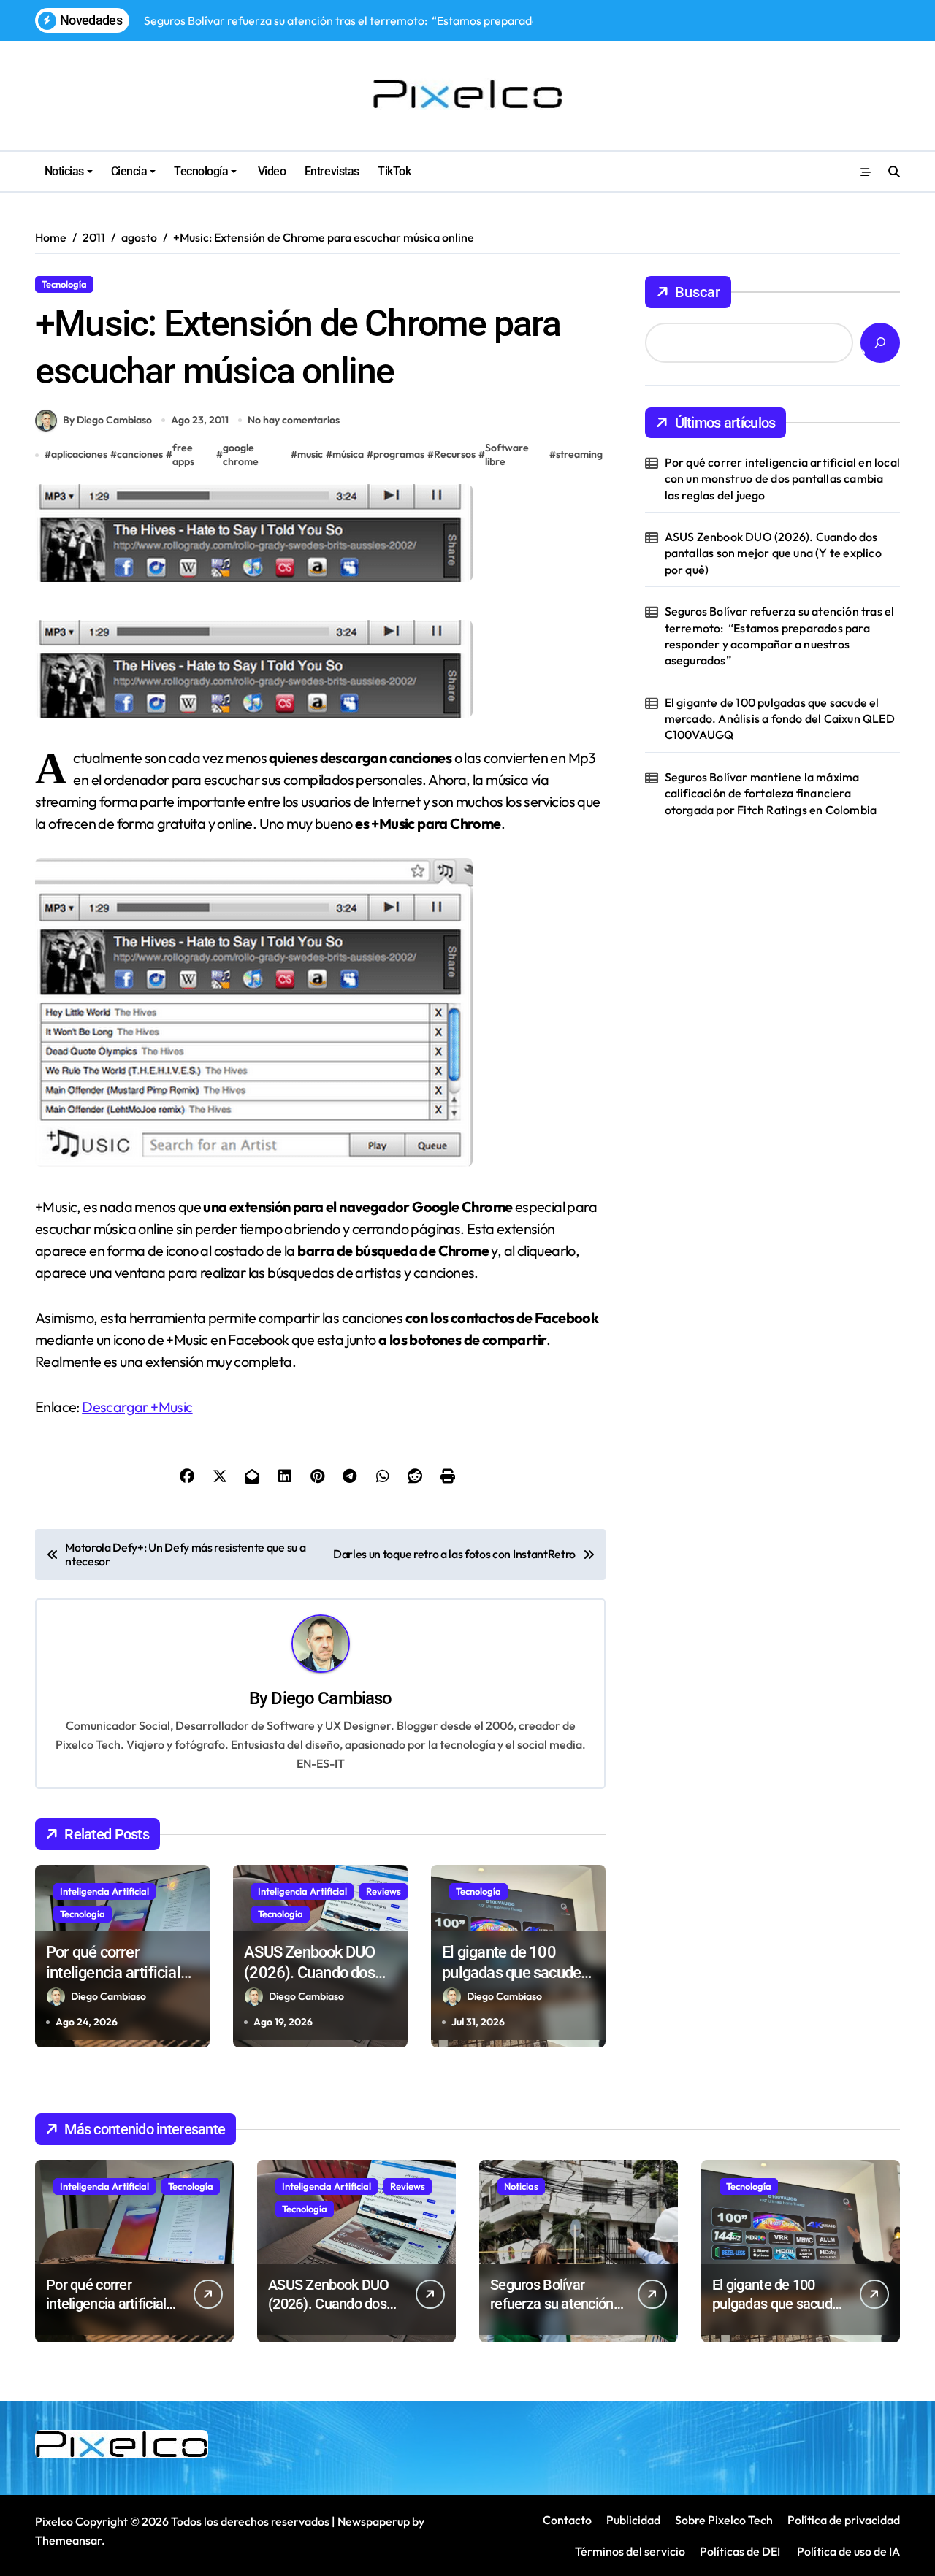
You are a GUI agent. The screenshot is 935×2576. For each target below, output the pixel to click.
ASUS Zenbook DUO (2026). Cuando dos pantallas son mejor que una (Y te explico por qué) (773, 553)
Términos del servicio (630, 2551)
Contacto (567, 2520)
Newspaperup (374, 2521)
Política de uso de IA (847, 2551)
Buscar (698, 292)
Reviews (383, 1891)
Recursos (455, 454)
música (348, 454)
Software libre (507, 455)
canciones (140, 454)
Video (270, 171)
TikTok (394, 171)
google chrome (241, 455)
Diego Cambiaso (331, 1698)
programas (399, 454)
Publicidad (633, 2520)
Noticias (64, 171)
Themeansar (68, 2540)
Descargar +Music (137, 1407)
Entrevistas (332, 171)
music (310, 454)
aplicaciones (79, 454)
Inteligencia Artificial (104, 1891)
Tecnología (201, 171)
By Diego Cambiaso (107, 420)
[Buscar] (880, 343)
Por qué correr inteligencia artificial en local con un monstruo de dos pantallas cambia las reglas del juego (782, 479)
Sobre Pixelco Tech (724, 2520)
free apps (183, 455)
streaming (579, 454)
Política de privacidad (844, 2520)
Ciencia (129, 171)
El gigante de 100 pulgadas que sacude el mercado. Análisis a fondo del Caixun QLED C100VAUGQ (780, 719)
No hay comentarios (294, 420)
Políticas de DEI (740, 2551)
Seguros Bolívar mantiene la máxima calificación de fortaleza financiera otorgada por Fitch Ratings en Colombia (771, 793)
